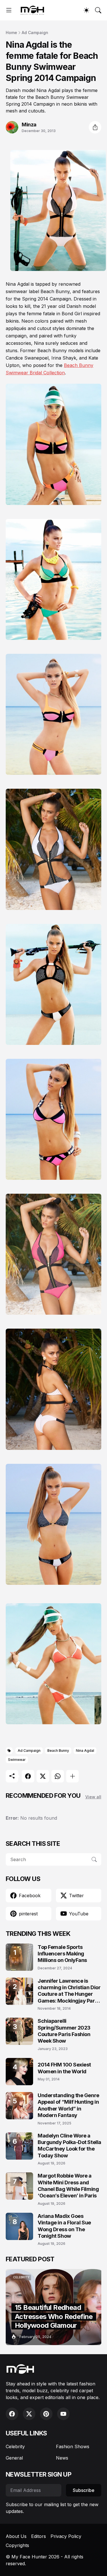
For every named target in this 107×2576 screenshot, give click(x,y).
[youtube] (63, 2414)
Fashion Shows (73, 2446)
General (14, 2458)
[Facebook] (28, 1776)
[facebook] (12, 2414)
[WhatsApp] (58, 1776)
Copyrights (17, 2545)
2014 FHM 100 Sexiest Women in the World (64, 2068)
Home (11, 33)
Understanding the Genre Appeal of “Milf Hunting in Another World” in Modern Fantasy (68, 2105)
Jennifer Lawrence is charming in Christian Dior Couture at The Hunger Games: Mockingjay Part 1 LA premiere (69, 1991)
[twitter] (29, 2414)
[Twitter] (43, 1776)
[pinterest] (46, 2414)
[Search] (98, 10)
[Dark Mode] (86, 10)
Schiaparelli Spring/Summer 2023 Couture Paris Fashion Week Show (64, 2031)
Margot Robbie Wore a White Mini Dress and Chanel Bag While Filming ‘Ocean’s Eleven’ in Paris (68, 2186)
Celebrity (15, 2446)
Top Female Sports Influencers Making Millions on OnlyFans (62, 1954)
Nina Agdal (85, 1751)
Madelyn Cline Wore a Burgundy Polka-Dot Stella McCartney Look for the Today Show (69, 2146)
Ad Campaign (35, 33)
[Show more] (72, 1776)
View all (93, 1797)
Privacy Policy (66, 2536)
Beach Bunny (58, 1751)
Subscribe (84, 2490)
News (62, 2458)
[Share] (95, 127)
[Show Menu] (9, 10)
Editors (39, 2536)
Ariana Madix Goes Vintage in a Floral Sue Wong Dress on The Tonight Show (64, 2226)
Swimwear (17, 1760)
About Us (16, 2536)
